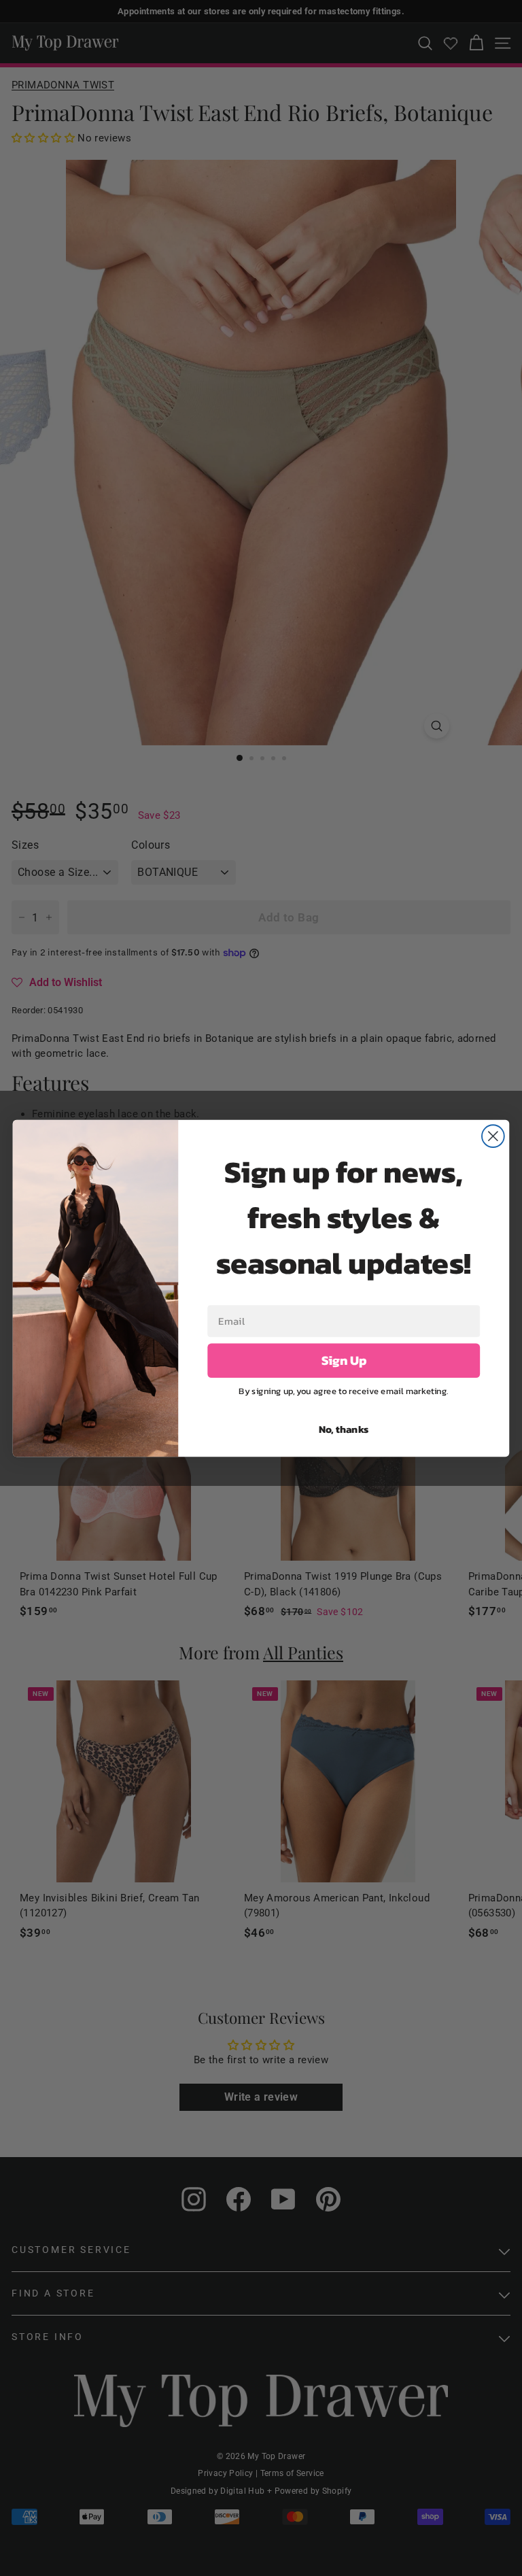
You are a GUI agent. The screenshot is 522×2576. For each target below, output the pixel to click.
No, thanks (344, 1428)
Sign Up (344, 1360)
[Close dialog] (493, 1136)
